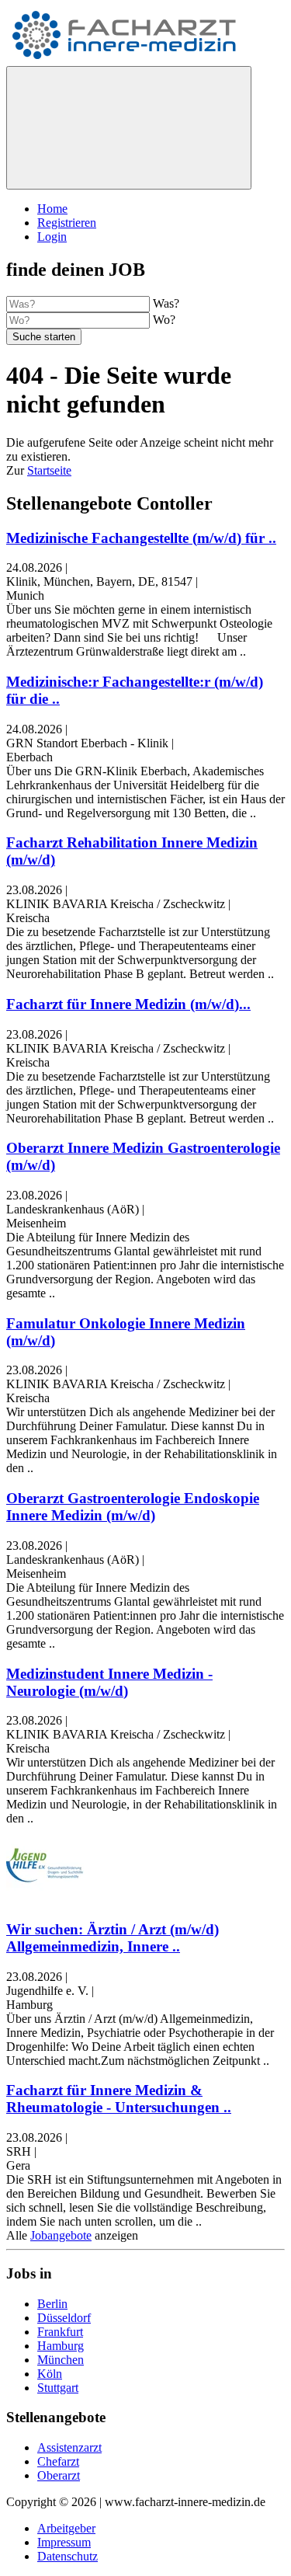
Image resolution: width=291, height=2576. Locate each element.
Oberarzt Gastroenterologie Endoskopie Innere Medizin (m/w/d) (133, 1507)
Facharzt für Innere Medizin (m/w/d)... (128, 1004)
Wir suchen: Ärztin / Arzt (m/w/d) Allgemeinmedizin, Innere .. (113, 1938)
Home (52, 209)
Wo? (164, 320)
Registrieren (67, 223)
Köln (50, 2374)
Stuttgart (58, 2388)
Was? (166, 303)
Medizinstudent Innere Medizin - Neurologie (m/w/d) (109, 1682)
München (61, 2360)
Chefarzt (58, 2461)
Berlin (52, 2304)
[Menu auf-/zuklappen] (129, 128)
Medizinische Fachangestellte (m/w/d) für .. (141, 538)
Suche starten (44, 337)
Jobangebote (61, 2235)
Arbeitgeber (66, 2528)
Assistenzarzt (69, 2447)
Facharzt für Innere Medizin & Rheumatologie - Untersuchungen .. (119, 2099)
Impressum (64, 2542)
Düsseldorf (64, 2318)
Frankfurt (60, 2332)
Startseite (49, 470)
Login (52, 237)
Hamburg (61, 2346)
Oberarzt (59, 2475)
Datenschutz (68, 2556)
